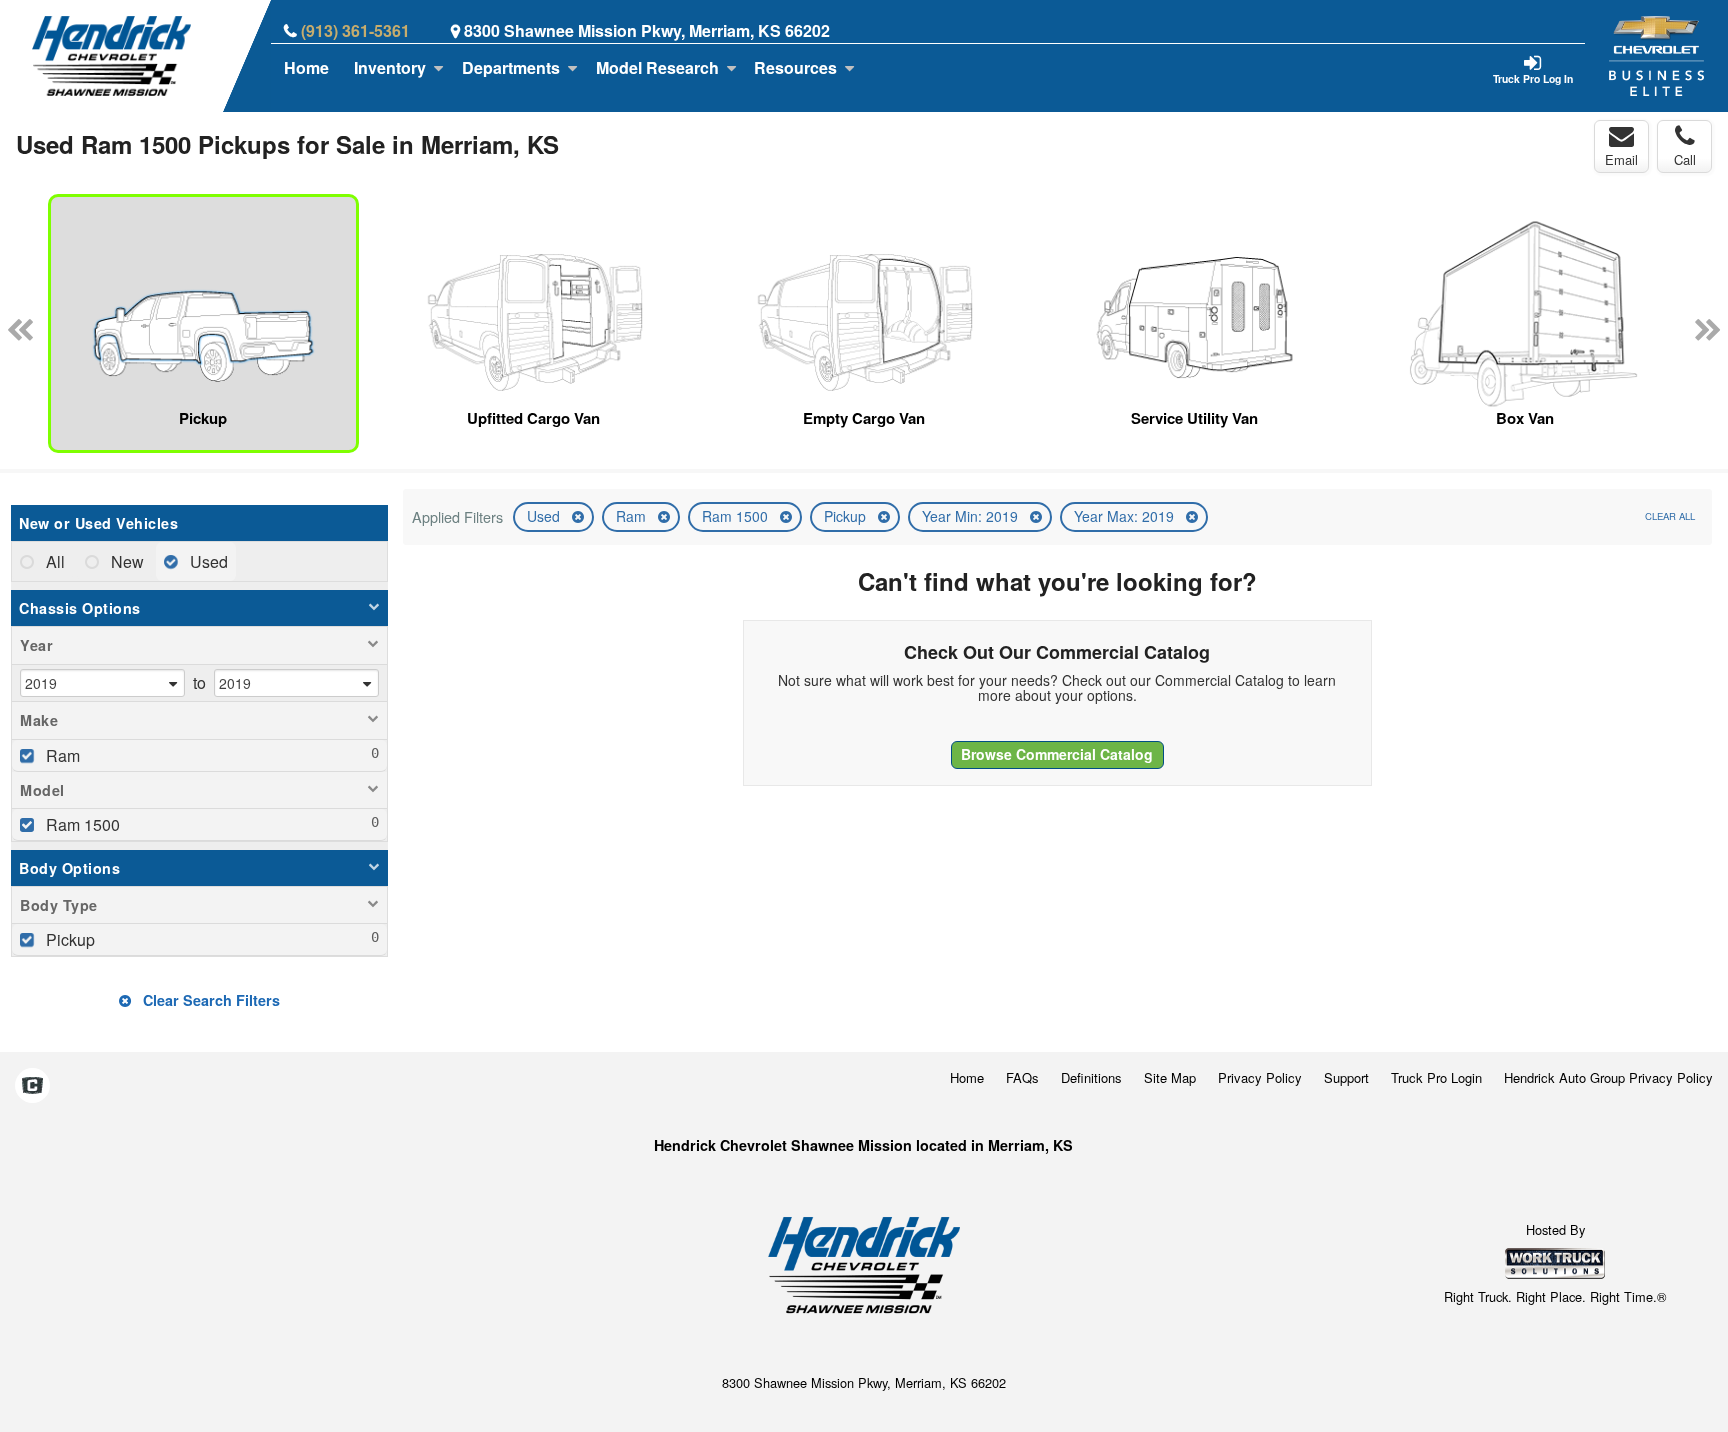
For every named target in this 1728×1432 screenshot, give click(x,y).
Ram (633, 516)
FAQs (1022, 1077)
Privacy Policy (1260, 1077)
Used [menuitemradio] (207, 561)
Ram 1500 (737, 516)
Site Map (1170, 1077)
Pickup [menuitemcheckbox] (68, 939)
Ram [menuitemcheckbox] (61, 755)
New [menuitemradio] (125, 561)
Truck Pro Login (1436, 1077)
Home (306, 67)
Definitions (1091, 1077)
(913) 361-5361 (355, 30)
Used (545, 516)
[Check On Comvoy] (32, 1086)
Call (1685, 159)
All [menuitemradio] (53, 561)
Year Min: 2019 (972, 516)
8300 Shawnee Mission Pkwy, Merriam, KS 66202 (647, 30)
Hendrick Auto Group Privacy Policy (1608, 1077)
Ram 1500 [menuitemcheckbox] (81, 824)
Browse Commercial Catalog (1057, 754)
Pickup (847, 516)
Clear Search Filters (209, 1000)
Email (1621, 159)
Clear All (1670, 516)
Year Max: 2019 (1126, 516)
